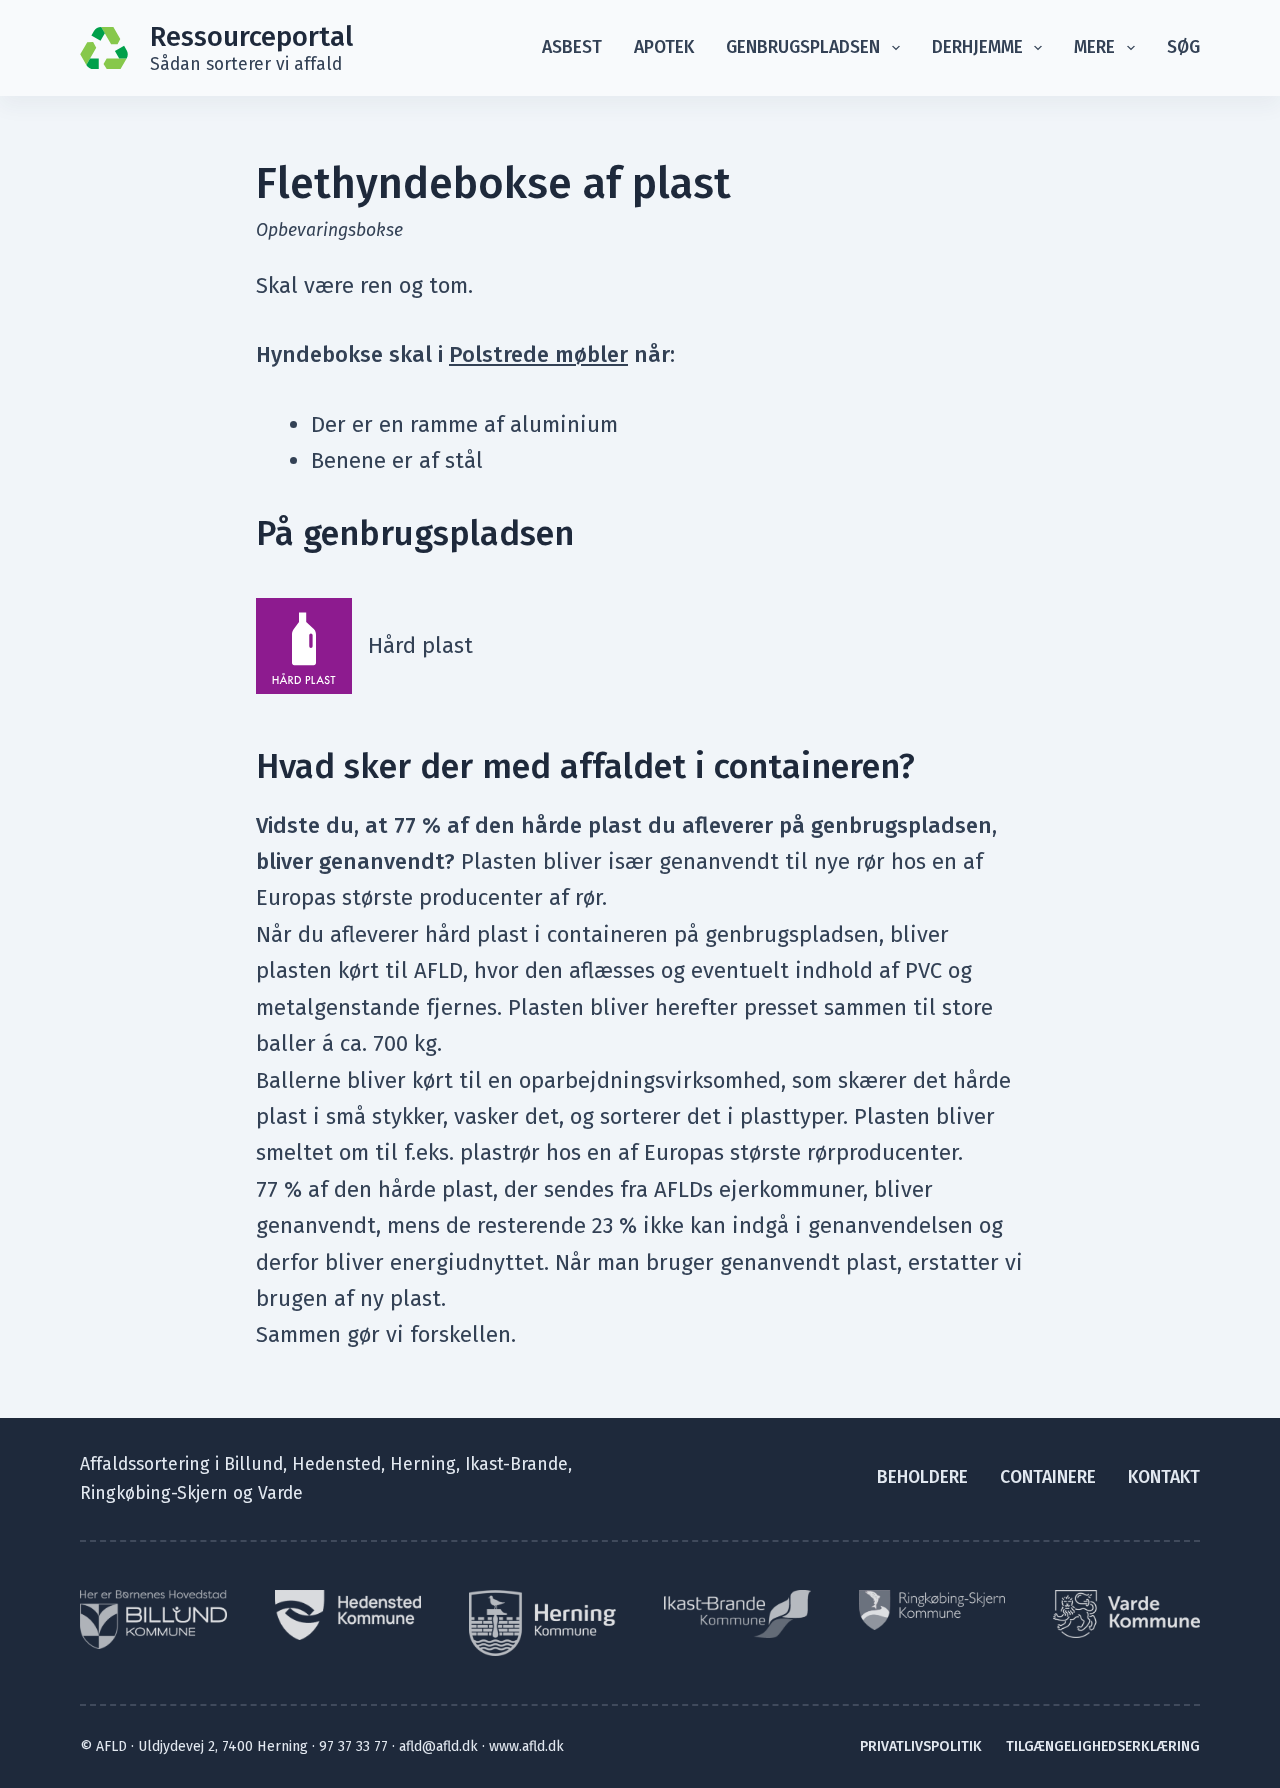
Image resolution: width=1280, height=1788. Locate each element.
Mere (1094, 47)
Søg (1183, 47)
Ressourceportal (251, 36)
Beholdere (922, 1477)
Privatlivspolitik (921, 1746)
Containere (1048, 1477)
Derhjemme (977, 47)
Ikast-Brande (516, 1464)
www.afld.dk (526, 1746)
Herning (423, 1464)
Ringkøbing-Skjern (154, 1493)
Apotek (664, 47)
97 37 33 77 (353, 1746)
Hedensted (336, 1464)
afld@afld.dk (438, 1746)
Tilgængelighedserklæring (1103, 1746)
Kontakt (1164, 1477)
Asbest (572, 47)
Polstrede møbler (538, 354)
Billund (253, 1464)
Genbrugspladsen (803, 47)
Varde (280, 1493)
